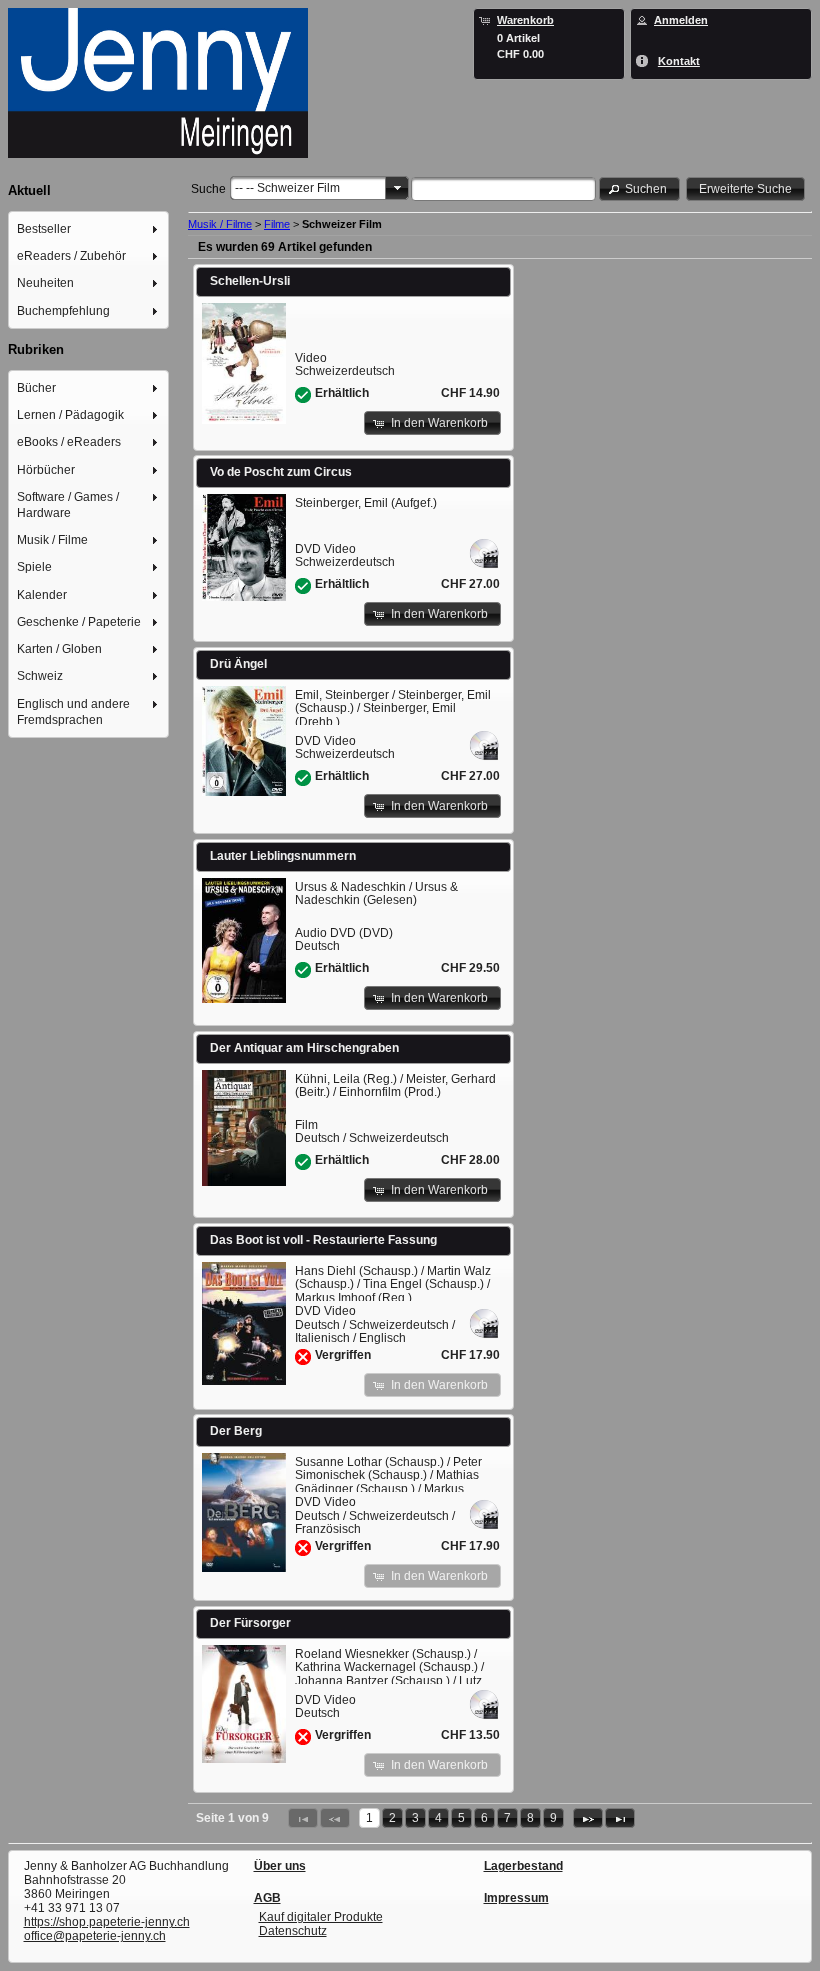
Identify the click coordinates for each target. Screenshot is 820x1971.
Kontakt (679, 61)
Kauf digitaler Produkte (321, 1917)
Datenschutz (293, 1931)
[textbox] (503, 189)
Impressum (516, 1898)
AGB (267, 1898)
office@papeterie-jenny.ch (95, 1936)
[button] (640, 188)
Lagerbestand (523, 1866)
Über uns (280, 1866)
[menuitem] (89, 228)
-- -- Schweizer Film (287, 188)
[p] (588, 1818)
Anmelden (681, 20)
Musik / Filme (220, 224)
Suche (208, 189)
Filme (277, 224)
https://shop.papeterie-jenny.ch (107, 1922)
